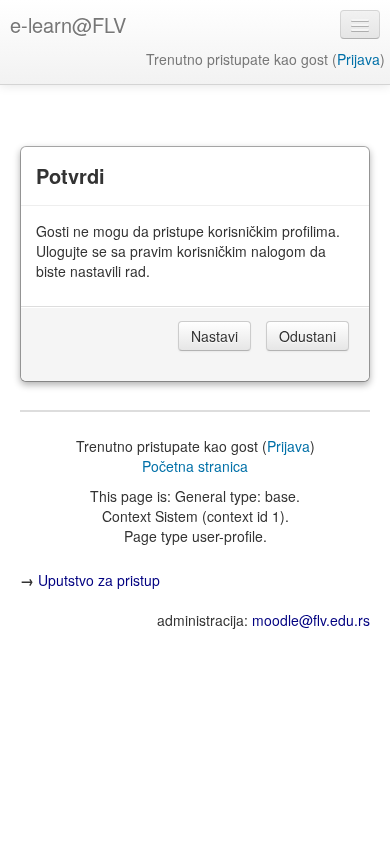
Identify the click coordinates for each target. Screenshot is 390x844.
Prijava (358, 59)
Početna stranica (195, 466)
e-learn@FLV (68, 24)
